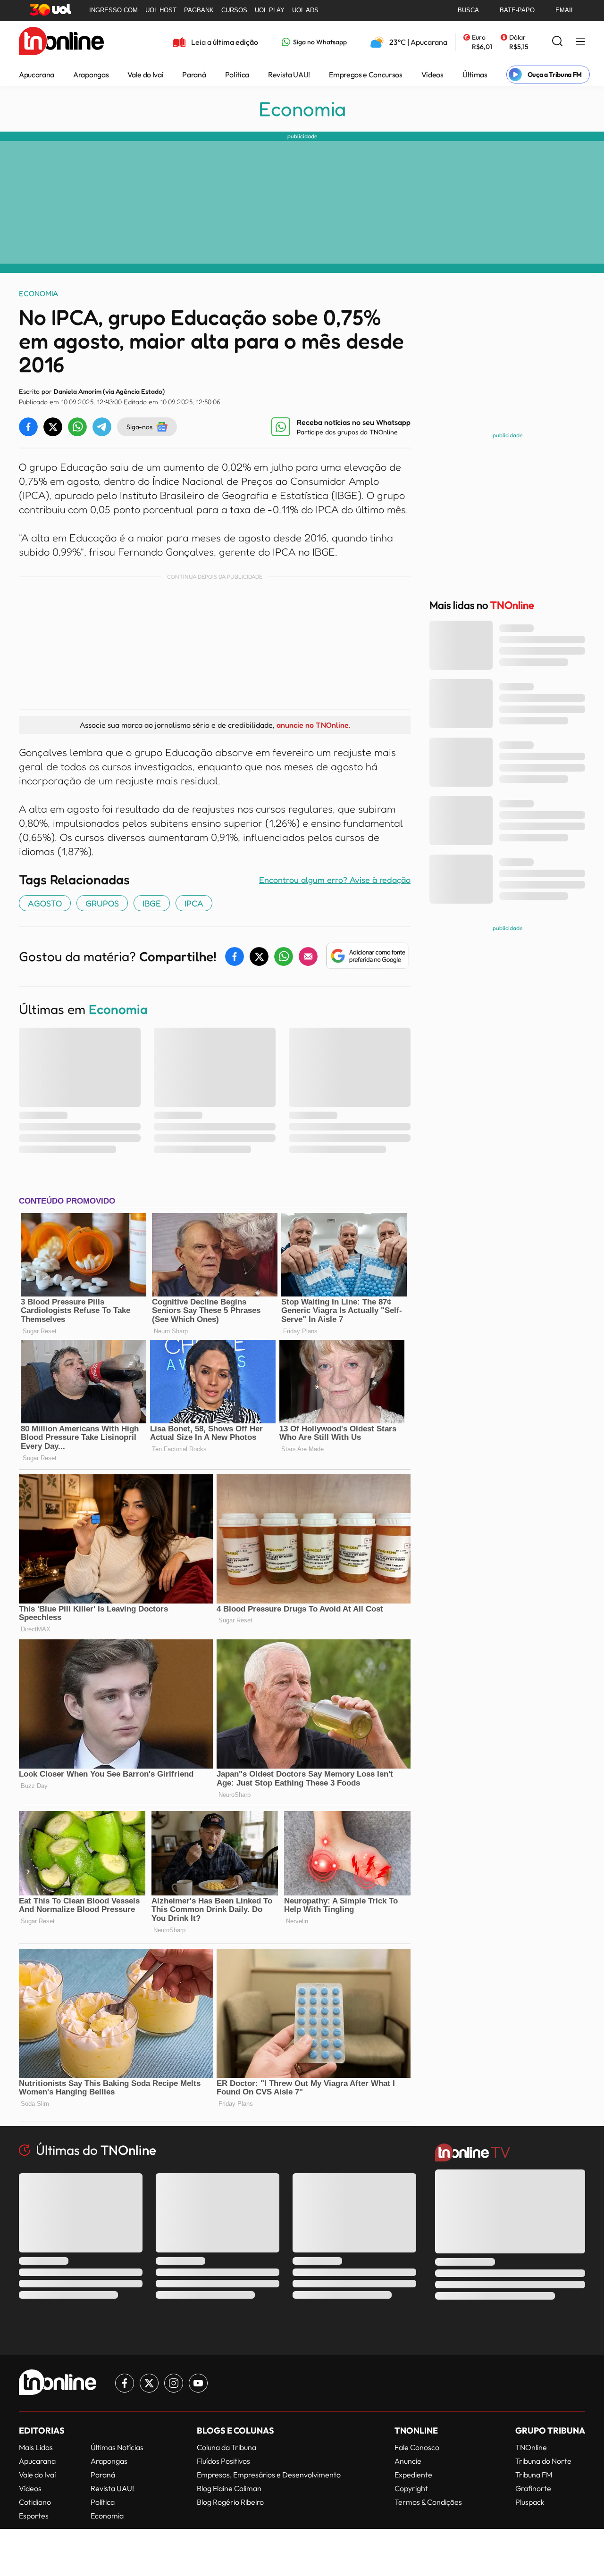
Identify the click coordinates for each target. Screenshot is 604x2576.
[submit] (557, 42)
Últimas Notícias (117, 2447)
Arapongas (91, 75)
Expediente (413, 2475)
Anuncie (408, 2461)
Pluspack (530, 2502)
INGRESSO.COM (113, 10)
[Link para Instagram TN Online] (174, 2383)
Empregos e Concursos (366, 75)
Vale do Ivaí (145, 75)
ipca (194, 903)
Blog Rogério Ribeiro (230, 2502)
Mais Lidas (36, 2447)
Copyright (411, 2488)
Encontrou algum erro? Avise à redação (335, 880)
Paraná (194, 75)
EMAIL (565, 10)
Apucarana (37, 75)
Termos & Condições (428, 2502)
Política (237, 75)
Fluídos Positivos (223, 2461)
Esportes (34, 2516)
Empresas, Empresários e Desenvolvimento (269, 2475)
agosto (45, 903)
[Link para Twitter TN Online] (149, 2383)
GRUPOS (102, 903)
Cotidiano (35, 2502)
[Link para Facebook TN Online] (125, 2383)
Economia (302, 109)
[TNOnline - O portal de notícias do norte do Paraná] (61, 42)
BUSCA (468, 10)
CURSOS (234, 10)
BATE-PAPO (517, 10)
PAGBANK (199, 10)
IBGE (152, 903)
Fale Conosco (417, 2447)
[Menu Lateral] (580, 42)
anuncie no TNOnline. (313, 725)
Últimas (475, 75)
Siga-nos (139, 427)
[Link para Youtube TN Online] (198, 2383)
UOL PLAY (270, 10)
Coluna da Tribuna (226, 2447)
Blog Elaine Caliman (229, 2488)
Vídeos (432, 75)
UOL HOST (161, 10)
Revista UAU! (289, 75)
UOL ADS (305, 10)
